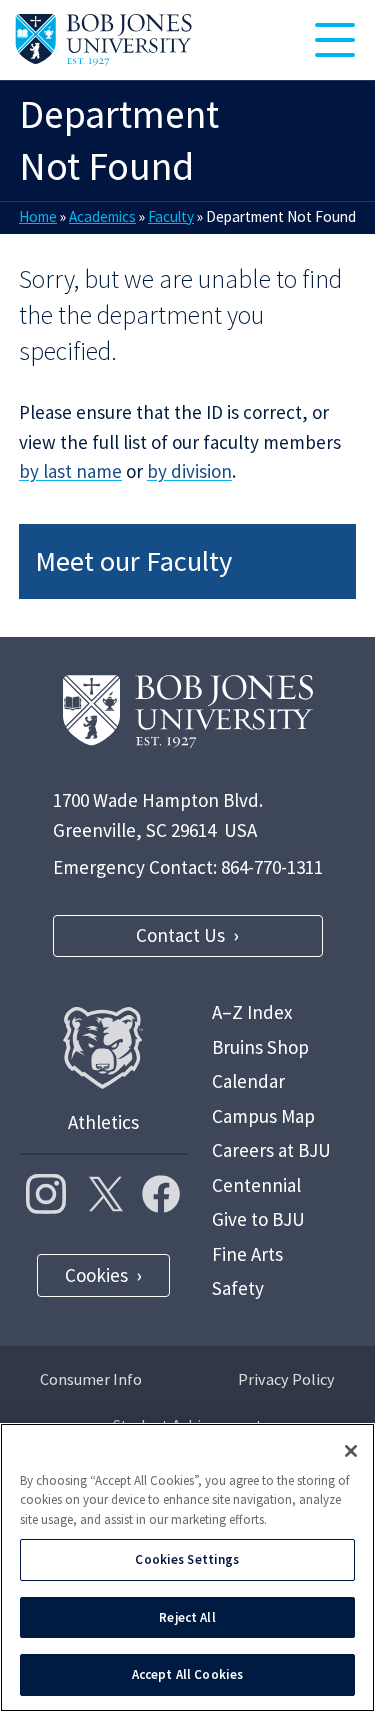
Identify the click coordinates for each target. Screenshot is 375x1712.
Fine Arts (247, 1254)
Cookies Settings (187, 1559)
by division (189, 471)
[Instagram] (46, 1194)
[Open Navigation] (335, 40)
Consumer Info (91, 1379)
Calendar (248, 1081)
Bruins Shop (260, 1047)
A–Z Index (252, 1012)
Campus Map (263, 1116)
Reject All (187, 1617)
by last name (70, 471)
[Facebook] (161, 1194)
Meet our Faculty (133, 561)
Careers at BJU (271, 1150)
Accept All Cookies (187, 1674)
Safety (238, 1288)
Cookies (96, 1275)
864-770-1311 (272, 867)
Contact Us (180, 935)
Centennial (256, 1185)
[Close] (351, 1451)
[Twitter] (103, 1194)
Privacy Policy (286, 1379)
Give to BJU (258, 1219)
